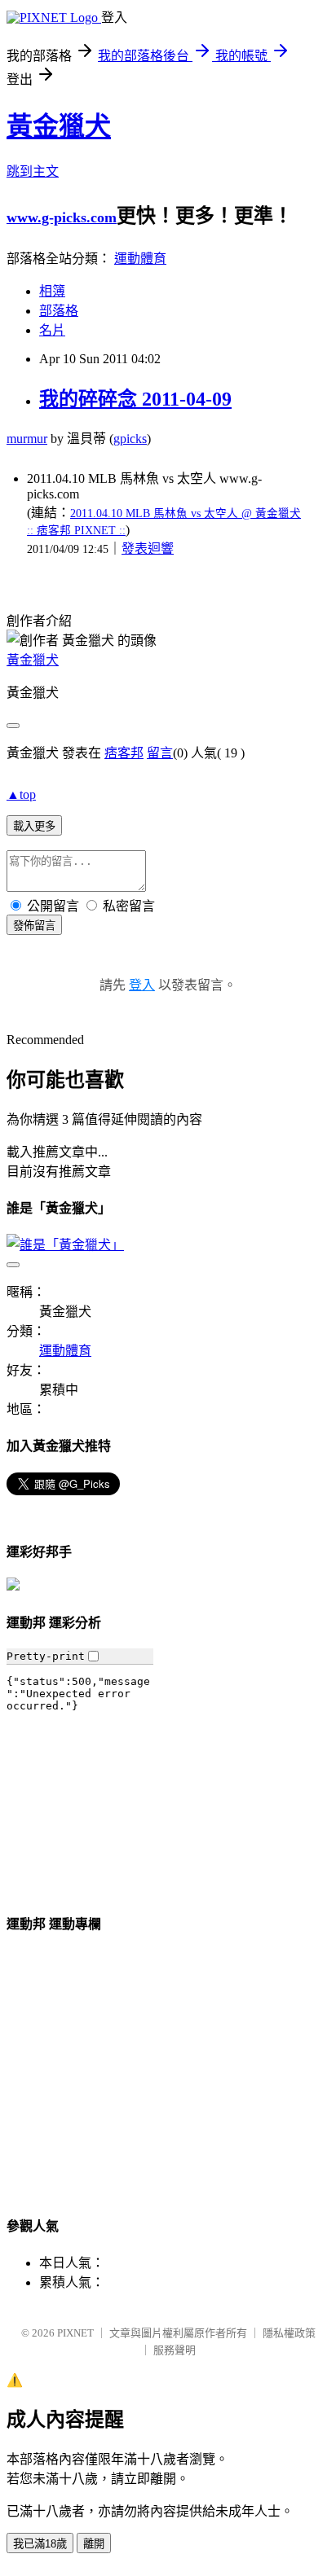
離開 (94, 2544)
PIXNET (75, 2333)
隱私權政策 (289, 2333)
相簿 (52, 291)
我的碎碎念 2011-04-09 (135, 399)
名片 (52, 330)
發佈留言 (34, 926)
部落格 (59, 311)
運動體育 (140, 259)
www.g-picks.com (62, 217)
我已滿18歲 (40, 2544)
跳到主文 (33, 171)
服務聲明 (175, 2350)
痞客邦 (124, 753)
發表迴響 (148, 549)
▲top (21, 794)
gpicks (130, 439)
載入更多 (34, 826)
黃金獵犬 (59, 126)
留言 (160, 753)
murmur (27, 439)
